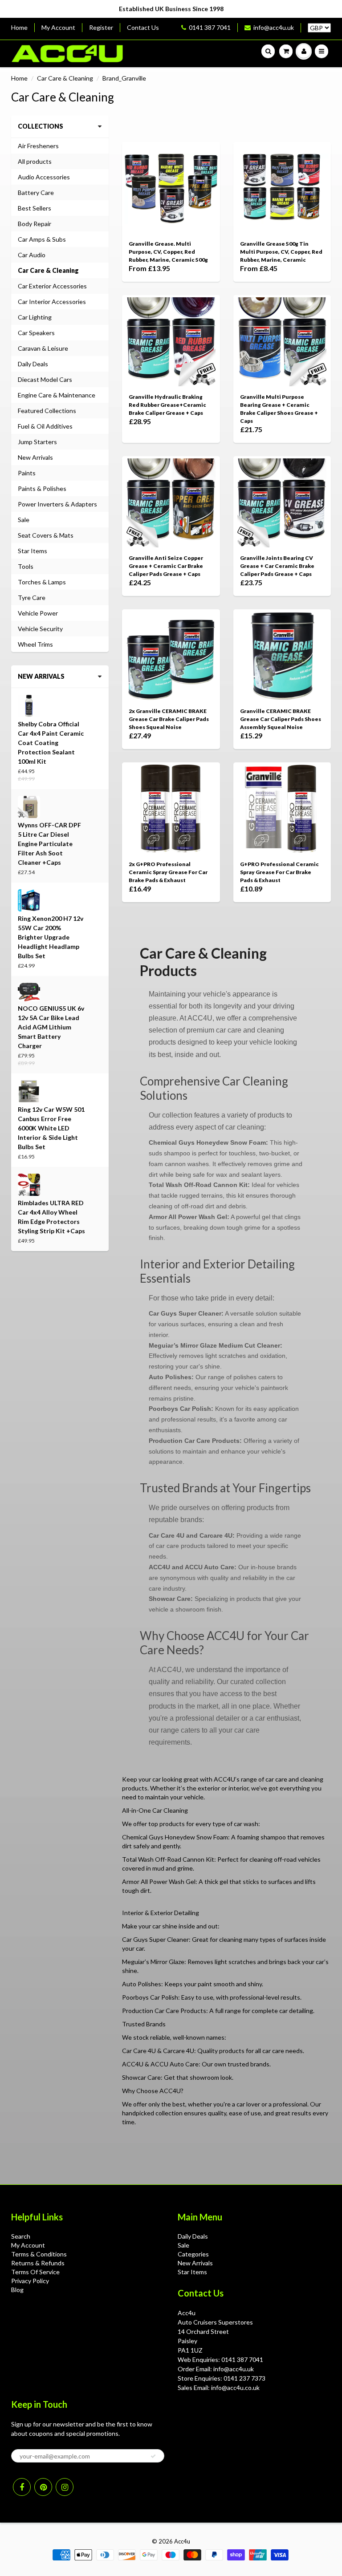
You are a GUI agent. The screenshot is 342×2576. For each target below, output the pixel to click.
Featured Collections (47, 411)
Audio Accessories (44, 177)
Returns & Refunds (38, 2263)
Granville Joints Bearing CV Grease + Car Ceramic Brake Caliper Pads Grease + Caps (277, 566)
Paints (27, 473)
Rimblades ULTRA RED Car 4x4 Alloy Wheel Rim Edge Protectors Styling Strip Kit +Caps (51, 1217)
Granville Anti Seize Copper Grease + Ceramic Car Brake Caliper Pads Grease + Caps (166, 566)
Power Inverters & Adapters (57, 504)
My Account (58, 27)
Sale (24, 520)
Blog (17, 2290)
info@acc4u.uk (274, 27)
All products (35, 161)
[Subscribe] (153, 2456)
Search (21, 2236)
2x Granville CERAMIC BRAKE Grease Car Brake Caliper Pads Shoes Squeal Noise (169, 719)
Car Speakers (36, 333)
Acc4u (182, 2541)
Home (19, 27)
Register (101, 27)
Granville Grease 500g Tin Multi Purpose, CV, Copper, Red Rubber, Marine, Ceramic (281, 252)
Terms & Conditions (39, 2254)
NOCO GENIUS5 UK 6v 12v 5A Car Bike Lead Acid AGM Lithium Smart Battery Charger (51, 1027)
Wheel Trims (35, 644)
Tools (26, 566)
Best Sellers (35, 208)
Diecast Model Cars (45, 379)
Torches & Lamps (42, 582)
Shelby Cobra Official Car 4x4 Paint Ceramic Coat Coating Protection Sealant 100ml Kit (51, 743)
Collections (41, 126)
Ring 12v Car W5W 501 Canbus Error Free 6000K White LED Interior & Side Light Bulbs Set (51, 1128)
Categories (193, 2254)
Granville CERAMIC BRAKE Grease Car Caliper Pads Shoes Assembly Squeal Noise (281, 719)
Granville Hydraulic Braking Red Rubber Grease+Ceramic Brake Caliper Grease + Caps (167, 405)
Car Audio (32, 255)
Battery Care (36, 192)
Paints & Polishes (42, 488)
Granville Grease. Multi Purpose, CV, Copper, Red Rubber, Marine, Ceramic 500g (168, 252)
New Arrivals (35, 457)
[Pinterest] (43, 2487)
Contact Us (143, 27)
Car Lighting (35, 317)
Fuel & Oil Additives (45, 426)
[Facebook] (22, 2487)
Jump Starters (37, 442)
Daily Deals (33, 364)
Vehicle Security (40, 629)
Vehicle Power (38, 613)
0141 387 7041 (210, 27)
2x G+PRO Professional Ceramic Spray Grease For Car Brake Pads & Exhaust (168, 872)
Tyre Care (32, 597)
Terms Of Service (35, 2272)
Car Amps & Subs (42, 239)
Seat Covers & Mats (46, 535)
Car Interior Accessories (52, 302)
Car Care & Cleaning (65, 78)
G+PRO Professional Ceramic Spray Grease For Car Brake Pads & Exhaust (279, 872)
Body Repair (35, 224)
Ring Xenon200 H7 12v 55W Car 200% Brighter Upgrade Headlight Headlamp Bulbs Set (51, 937)
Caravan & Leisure (43, 348)
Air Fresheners (38, 146)
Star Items (33, 551)
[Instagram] (65, 2487)
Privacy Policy (30, 2281)
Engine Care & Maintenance (57, 395)
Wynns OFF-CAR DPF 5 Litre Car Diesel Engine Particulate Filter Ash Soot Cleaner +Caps (49, 844)
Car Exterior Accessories (52, 286)
